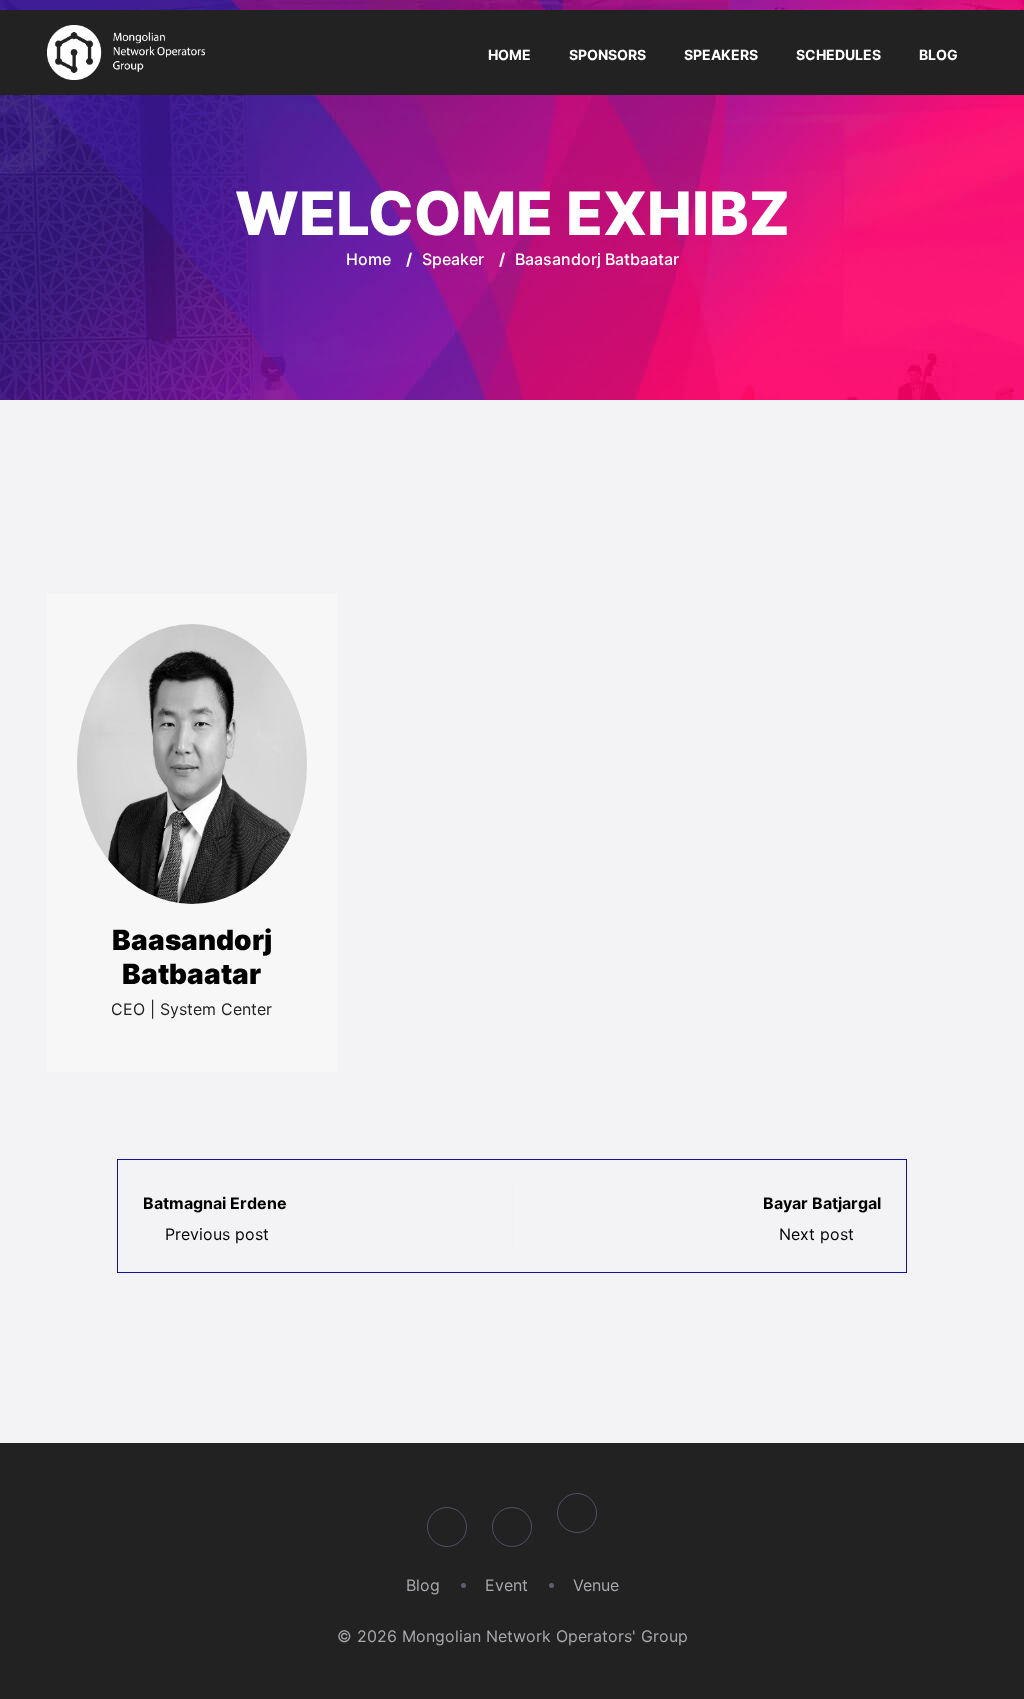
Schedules (838, 54)
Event (506, 1585)
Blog (938, 54)
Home (509, 54)
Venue (596, 1585)
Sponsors (607, 54)
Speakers (721, 54)
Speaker (453, 259)
